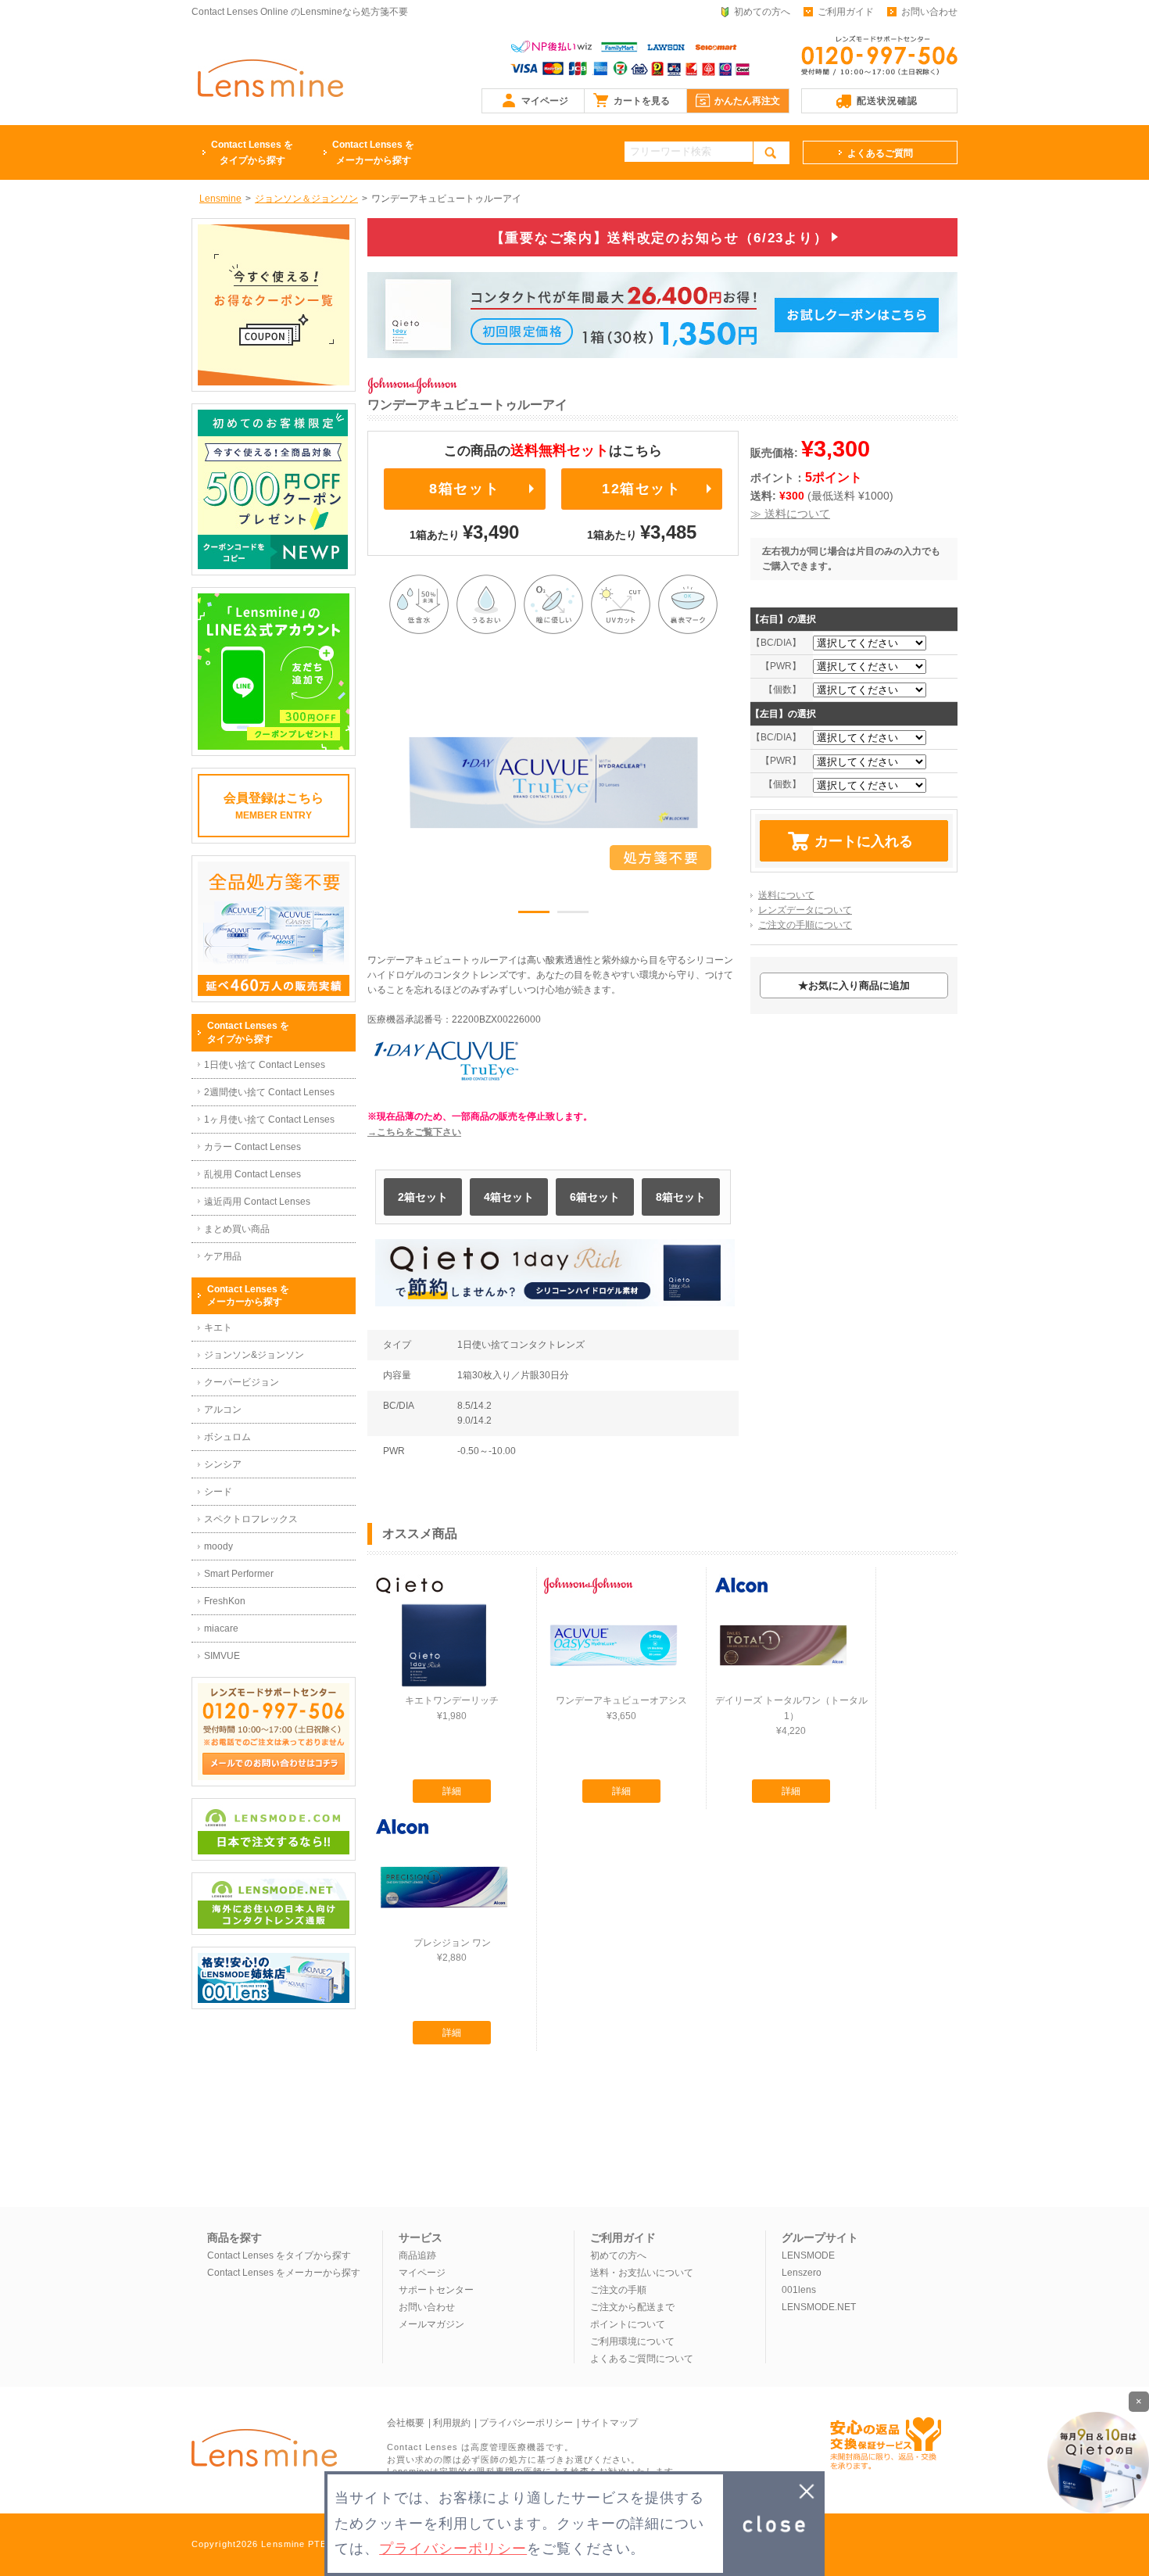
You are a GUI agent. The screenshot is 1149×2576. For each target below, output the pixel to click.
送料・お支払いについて (642, 2273)
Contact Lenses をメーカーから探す (284, 2273)
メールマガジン (431, 2324)
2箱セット (423, 1197)
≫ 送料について (790, 514)
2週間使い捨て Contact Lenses (269, 1092)
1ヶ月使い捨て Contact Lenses (269, 1120)
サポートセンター (436, 2290)
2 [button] (573, 915)
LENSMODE (808, 2255)
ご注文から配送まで (632, 2307)
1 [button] (534, 915)
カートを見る (642, 101)
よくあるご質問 (880, 153)
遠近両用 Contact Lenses (257, 1202)
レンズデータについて (805, 910)
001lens (799, 2290)
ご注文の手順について (805, 925)
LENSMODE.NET (819, 2307)
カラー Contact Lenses (252, 1147)
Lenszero (802, 2273)
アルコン (223, 1410)
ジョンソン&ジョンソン (254, 1355)
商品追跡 (417, 2255)
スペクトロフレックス (251, 1519)
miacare (221, 1628)
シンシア (223, 1464)
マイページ (545, 101)
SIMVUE (222, 1656)
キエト (218, 1327)
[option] (553, 783)
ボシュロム (227, 1437)
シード (218, 1492)
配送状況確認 (887, 101)
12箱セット (642, 489)
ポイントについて (628, 2324)
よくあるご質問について (642, 2359)
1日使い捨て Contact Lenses (265, 1065)
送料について (786, 895)
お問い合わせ (929, 12)
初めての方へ (762, 12)
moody (218, 1546)
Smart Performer (239, 1574)
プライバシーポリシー (526, 2423)
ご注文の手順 (618, 2290)
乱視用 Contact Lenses (252, 1174)
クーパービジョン (242, 1382)
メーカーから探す (373, 152)
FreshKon (225, 1601)
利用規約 (452, 2423)
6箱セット (595, 1197)
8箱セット (464, 489)
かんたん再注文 (747, 101)
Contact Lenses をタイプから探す (279, 2255)
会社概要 (406, 2423)
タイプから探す (252, 152)
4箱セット (509, 1197)
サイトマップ (610, 2423)
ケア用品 (223, 1256)
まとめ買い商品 (237, 1229)
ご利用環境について (632, 2341)
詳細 (452, 1791)
